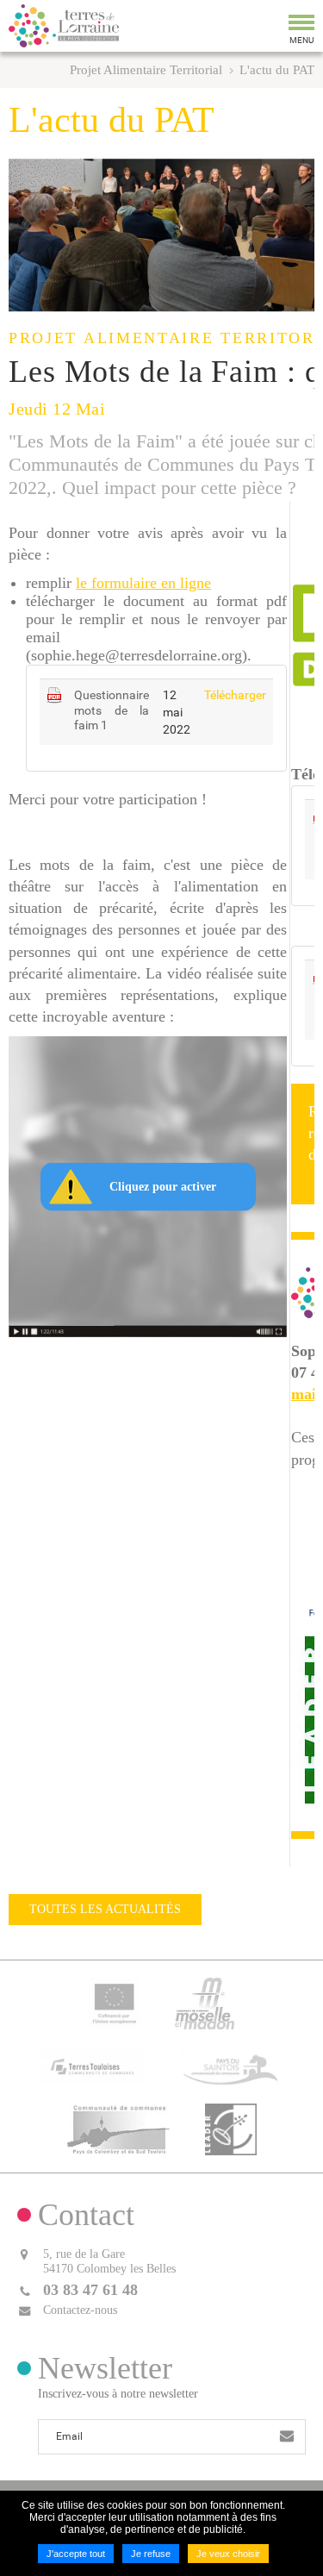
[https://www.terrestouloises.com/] (93, 2065)
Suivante (297, 235)
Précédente (26, 235)
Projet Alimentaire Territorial (146, 70)
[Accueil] (64, 26)
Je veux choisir (228, 2554)
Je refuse (151, 2554)
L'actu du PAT (277, 70)
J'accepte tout (76, 2554)
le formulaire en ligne (143, 583)
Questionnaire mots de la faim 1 (112, 710)
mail (306, 1394)
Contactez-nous (80, 2310)
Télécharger (235, 695)
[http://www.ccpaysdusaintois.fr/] (231, 2065)
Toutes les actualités (105, 1909)
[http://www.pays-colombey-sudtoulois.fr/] (119, 2128)
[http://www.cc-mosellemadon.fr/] (204, 2002)
